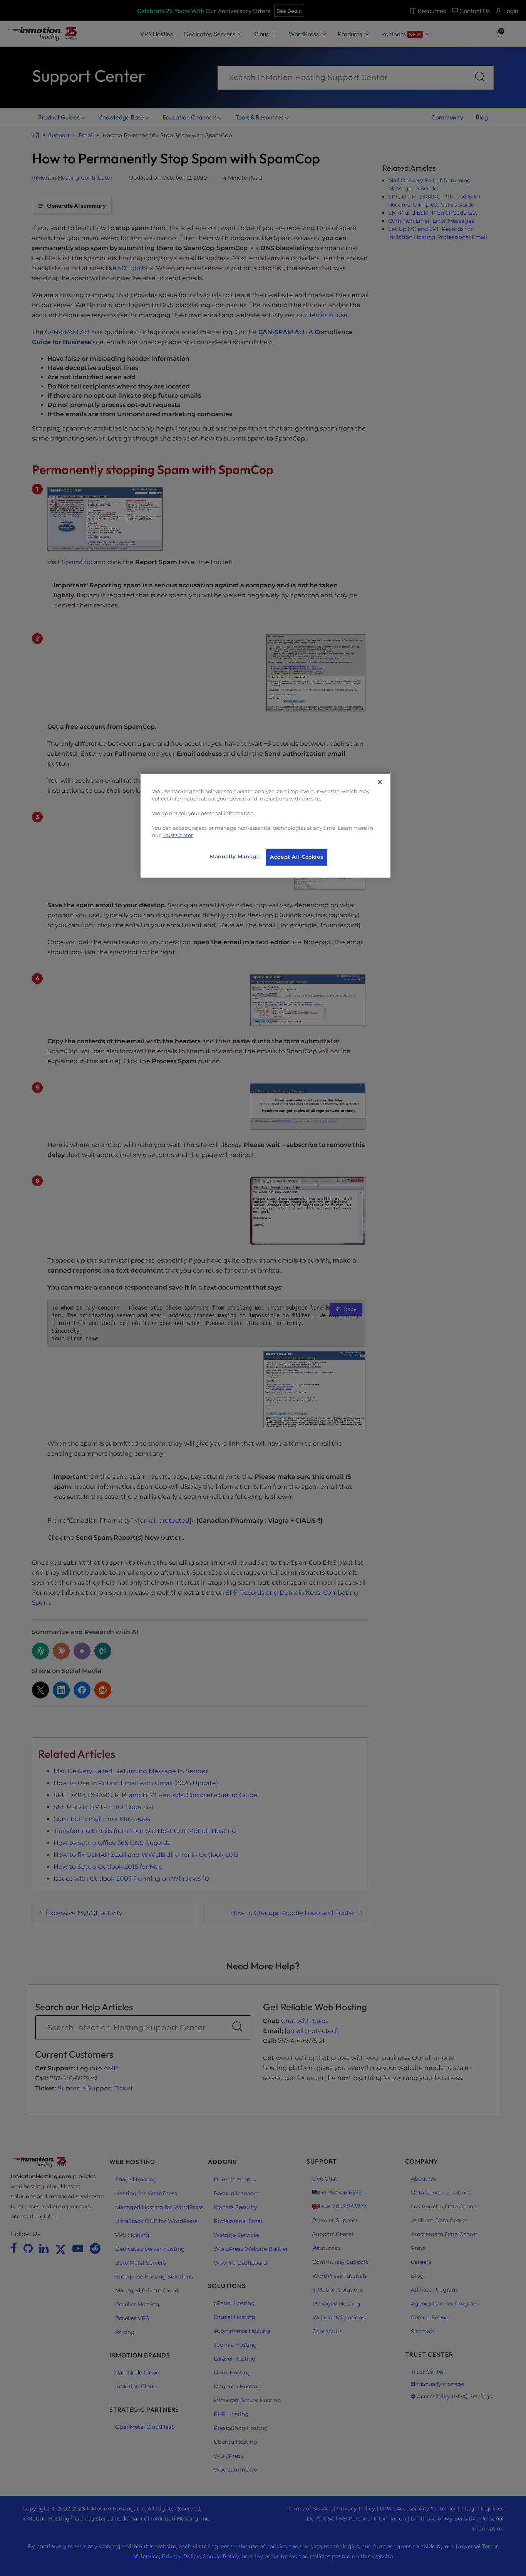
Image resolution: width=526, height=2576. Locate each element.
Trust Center (178, 835)
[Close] (380, 782)
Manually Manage (235, 857)
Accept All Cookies (297, 857)
